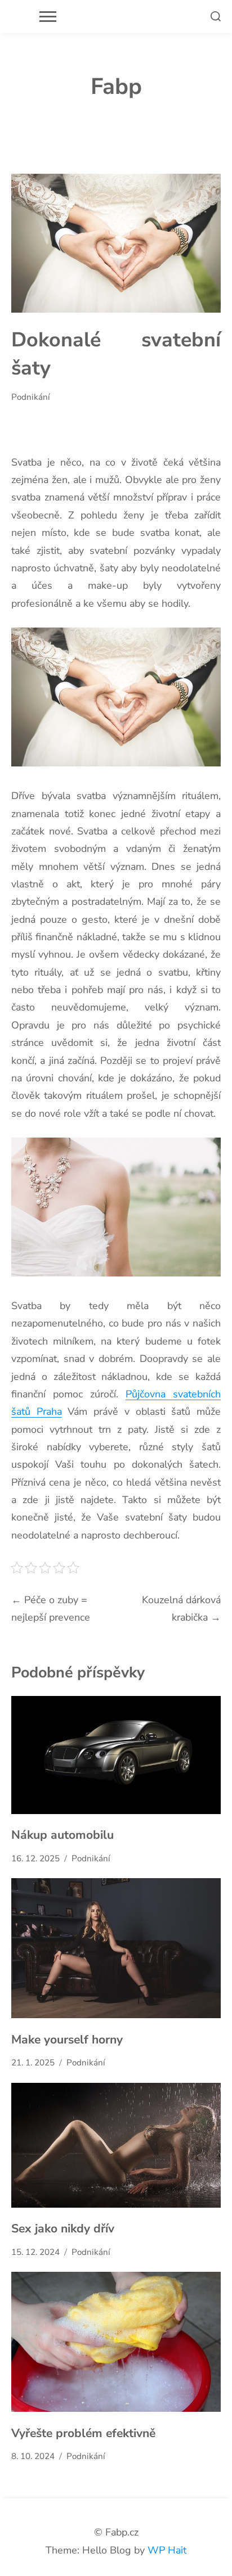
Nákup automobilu (63, 1835)
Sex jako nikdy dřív (63, 2228)
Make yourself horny (67, 2040)
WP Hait (167, 2550)
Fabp (116, 87)
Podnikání (31, 397)
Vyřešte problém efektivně (83, 2433)
